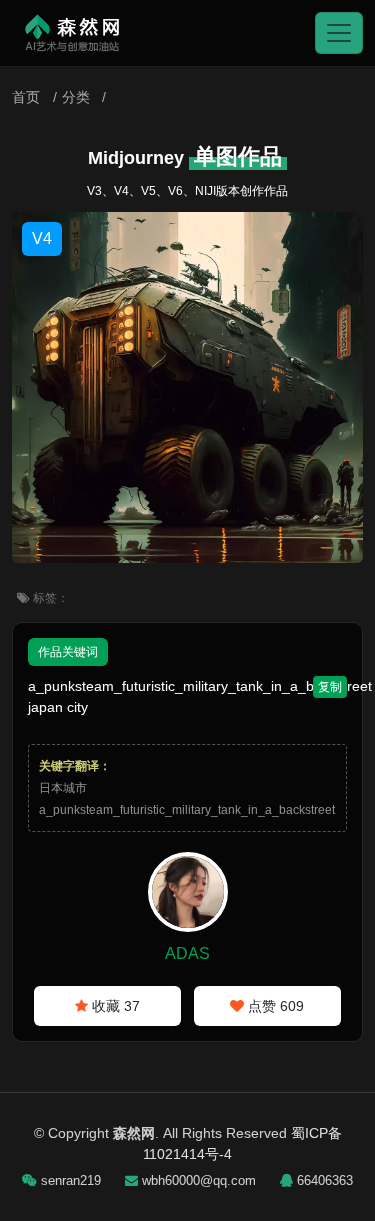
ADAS (187, 953)
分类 (76, 97)
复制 (330, 687)
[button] (339, 33)
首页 (26, 97)
